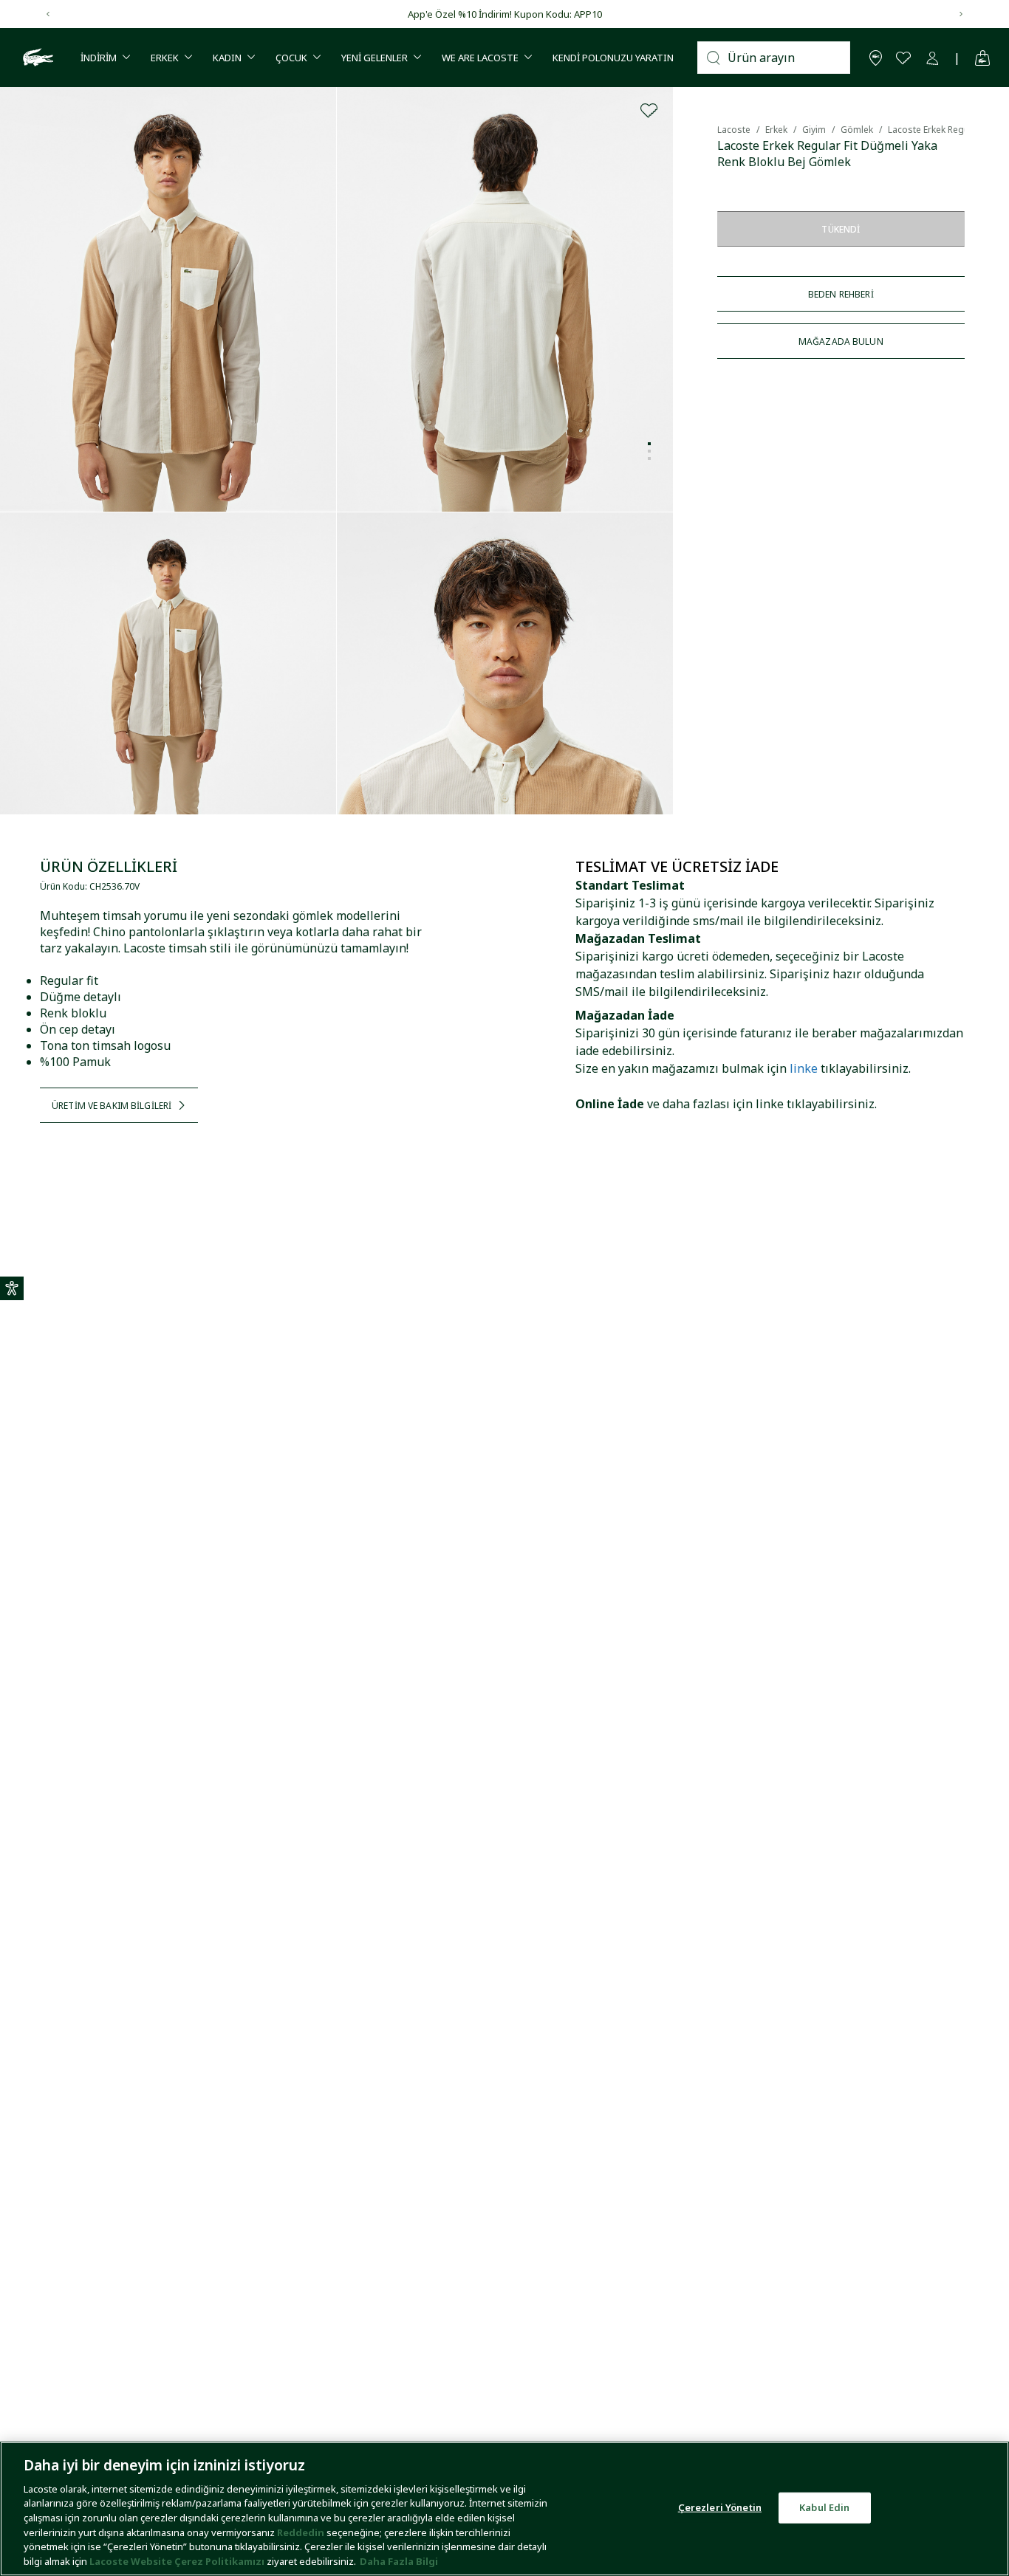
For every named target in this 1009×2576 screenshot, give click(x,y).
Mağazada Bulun (841, 341)
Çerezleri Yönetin (720, 2507)
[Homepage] (36, 58)
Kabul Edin (824, 2507)
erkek (776, 130)
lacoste (734, 130)
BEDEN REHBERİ (841, 294)
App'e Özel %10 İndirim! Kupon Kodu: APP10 (505, 14)
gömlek (857, 130)
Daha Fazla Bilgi (399, 2560)
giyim (814, 130)
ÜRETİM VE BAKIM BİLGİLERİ (112, 1106)
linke (804, 1068)
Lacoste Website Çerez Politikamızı (178, 2560)
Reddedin (301, 2532)
